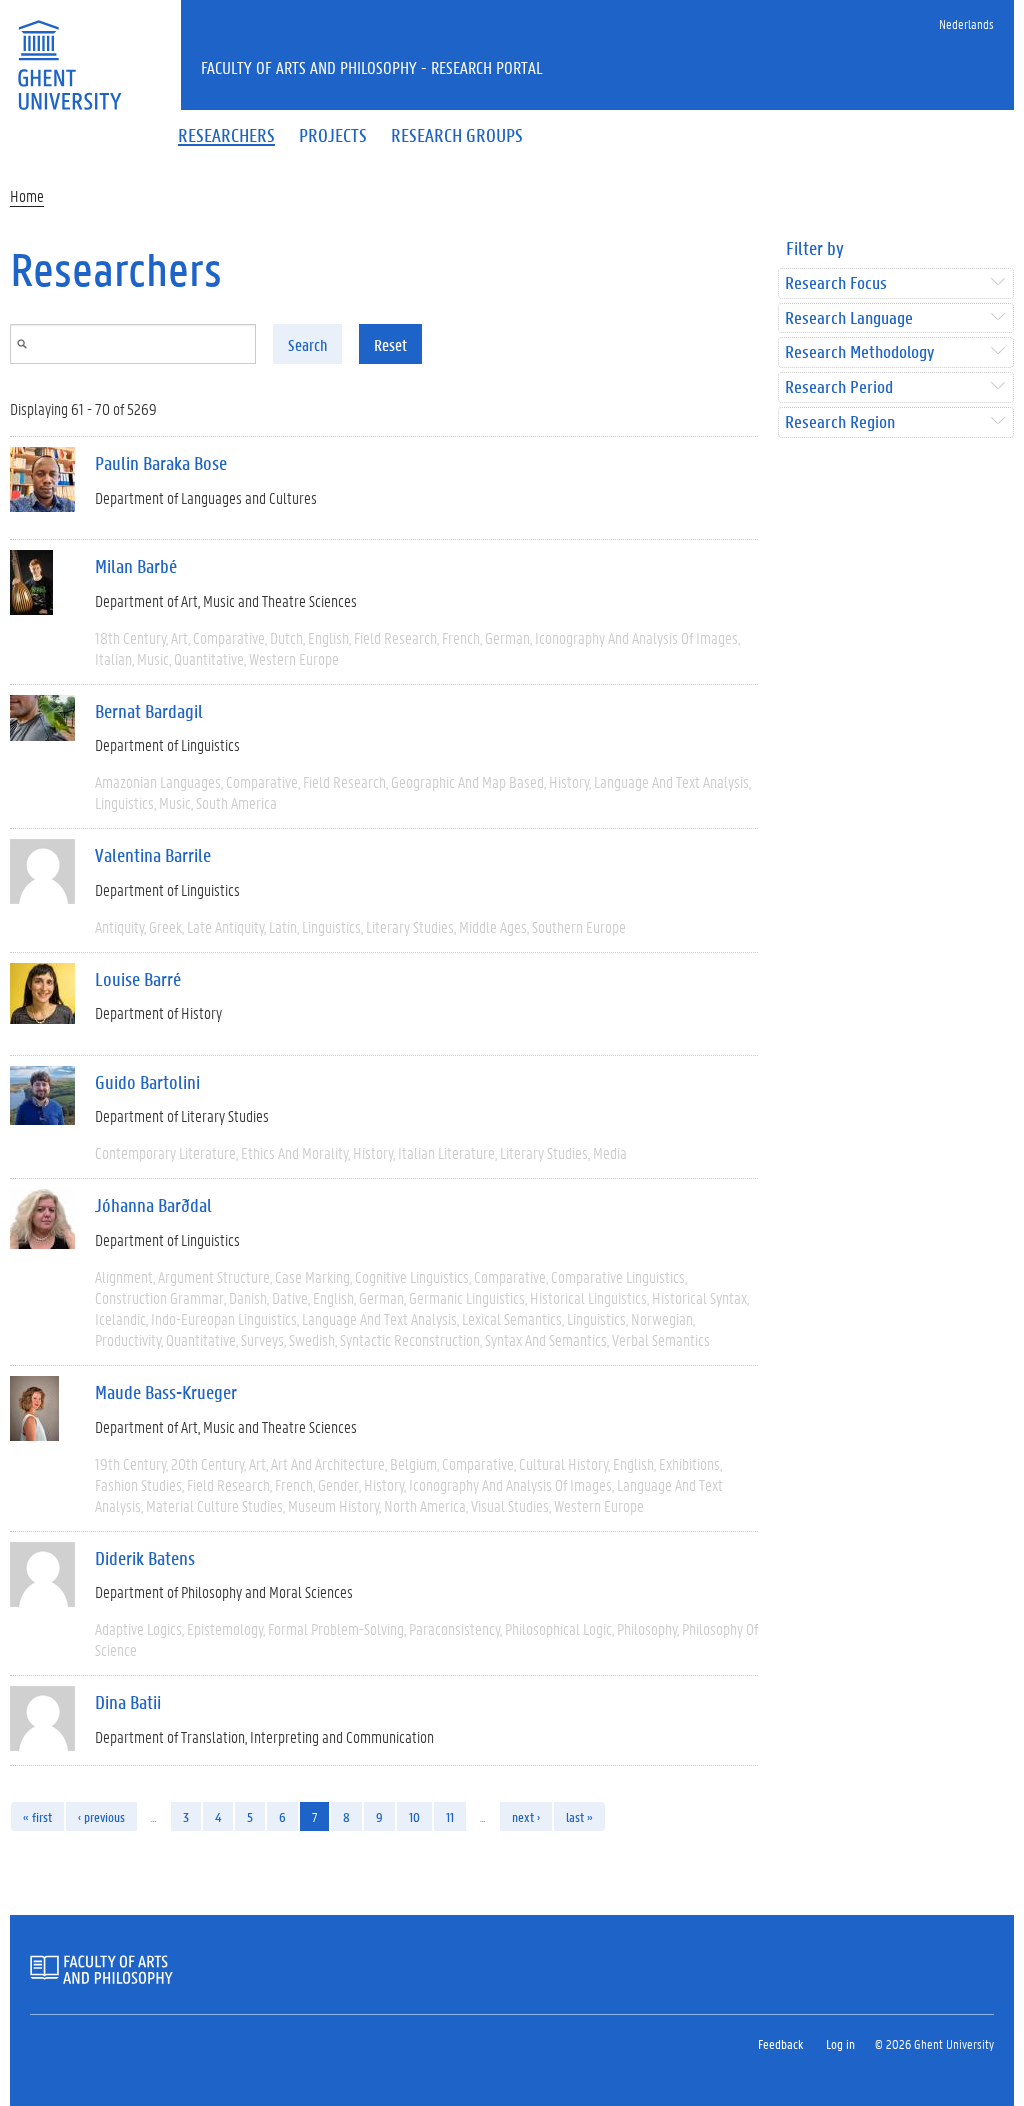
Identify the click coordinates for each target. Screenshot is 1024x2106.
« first (37, 1816)
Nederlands (966, 23)
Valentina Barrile (153, 855)
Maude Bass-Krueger (166, 1392)
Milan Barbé (136, 566)
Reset (390, 344)
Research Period (839, 387)
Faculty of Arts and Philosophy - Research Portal (372, 67)
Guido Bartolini (147, 1082)
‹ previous (101, 1816)
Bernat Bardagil (149, 711)
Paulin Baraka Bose (161, 463)
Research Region (840, 422)
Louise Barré (138, 979)
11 (450, 1816)
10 (414, 1816)
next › (526, 1816)
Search (307, 344)
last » (579, 1816)
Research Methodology (859, 352)
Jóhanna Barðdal (153, 1205)
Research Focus (836, 283)
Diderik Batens (145, 1558)
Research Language (849, 318)
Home (27, 195)
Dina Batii (128, 1702)
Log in (840, 2043)
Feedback (780, 2043)
